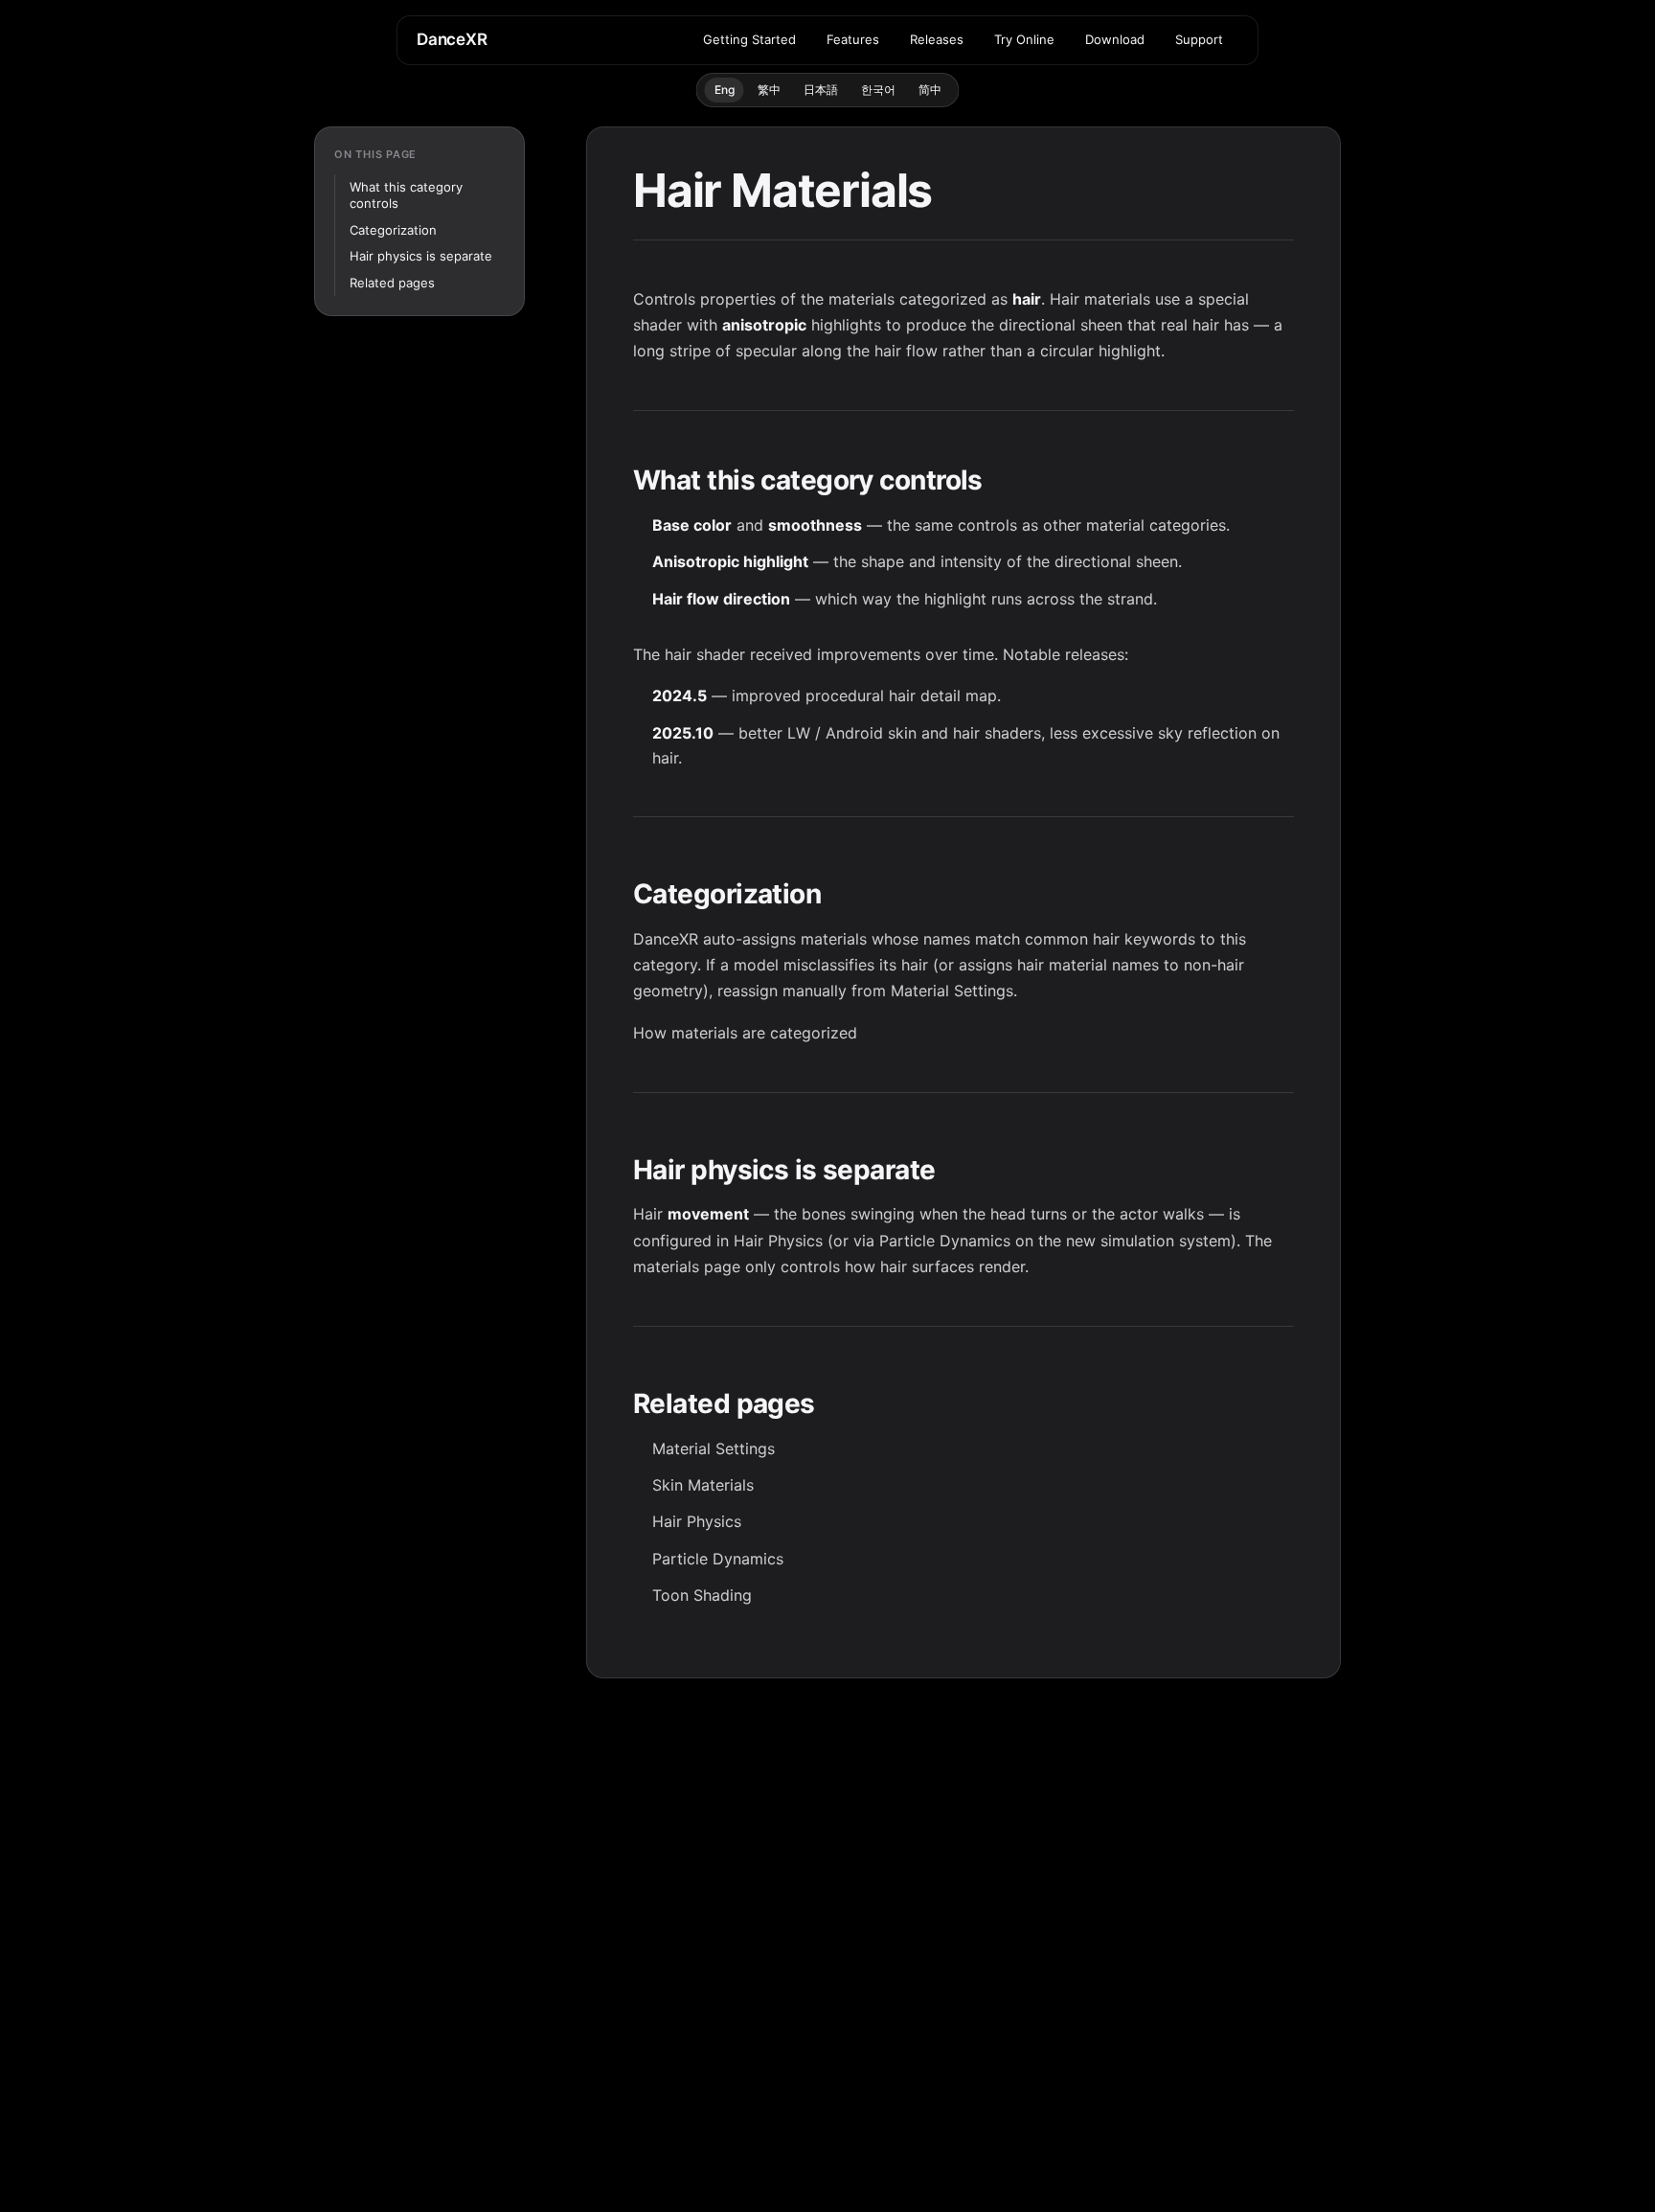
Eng (725, 90)
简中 (930, 90)
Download (1115, 39)
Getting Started (749, 39)
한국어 (878, 90)
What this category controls (406, 195)
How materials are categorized (745, 1033)
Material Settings (952, 991)
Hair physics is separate (421, 256)
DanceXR (452, 39)
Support (1199, 39)
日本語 (821, 90)
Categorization (393, 230)
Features (853, 39)
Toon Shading (702, 1595)
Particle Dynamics (945, 1241)
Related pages (392, 283)
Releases (937, 39)
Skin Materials (703, 1485)
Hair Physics (778, 1241)
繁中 (769, 90)
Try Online (1024, 39)
